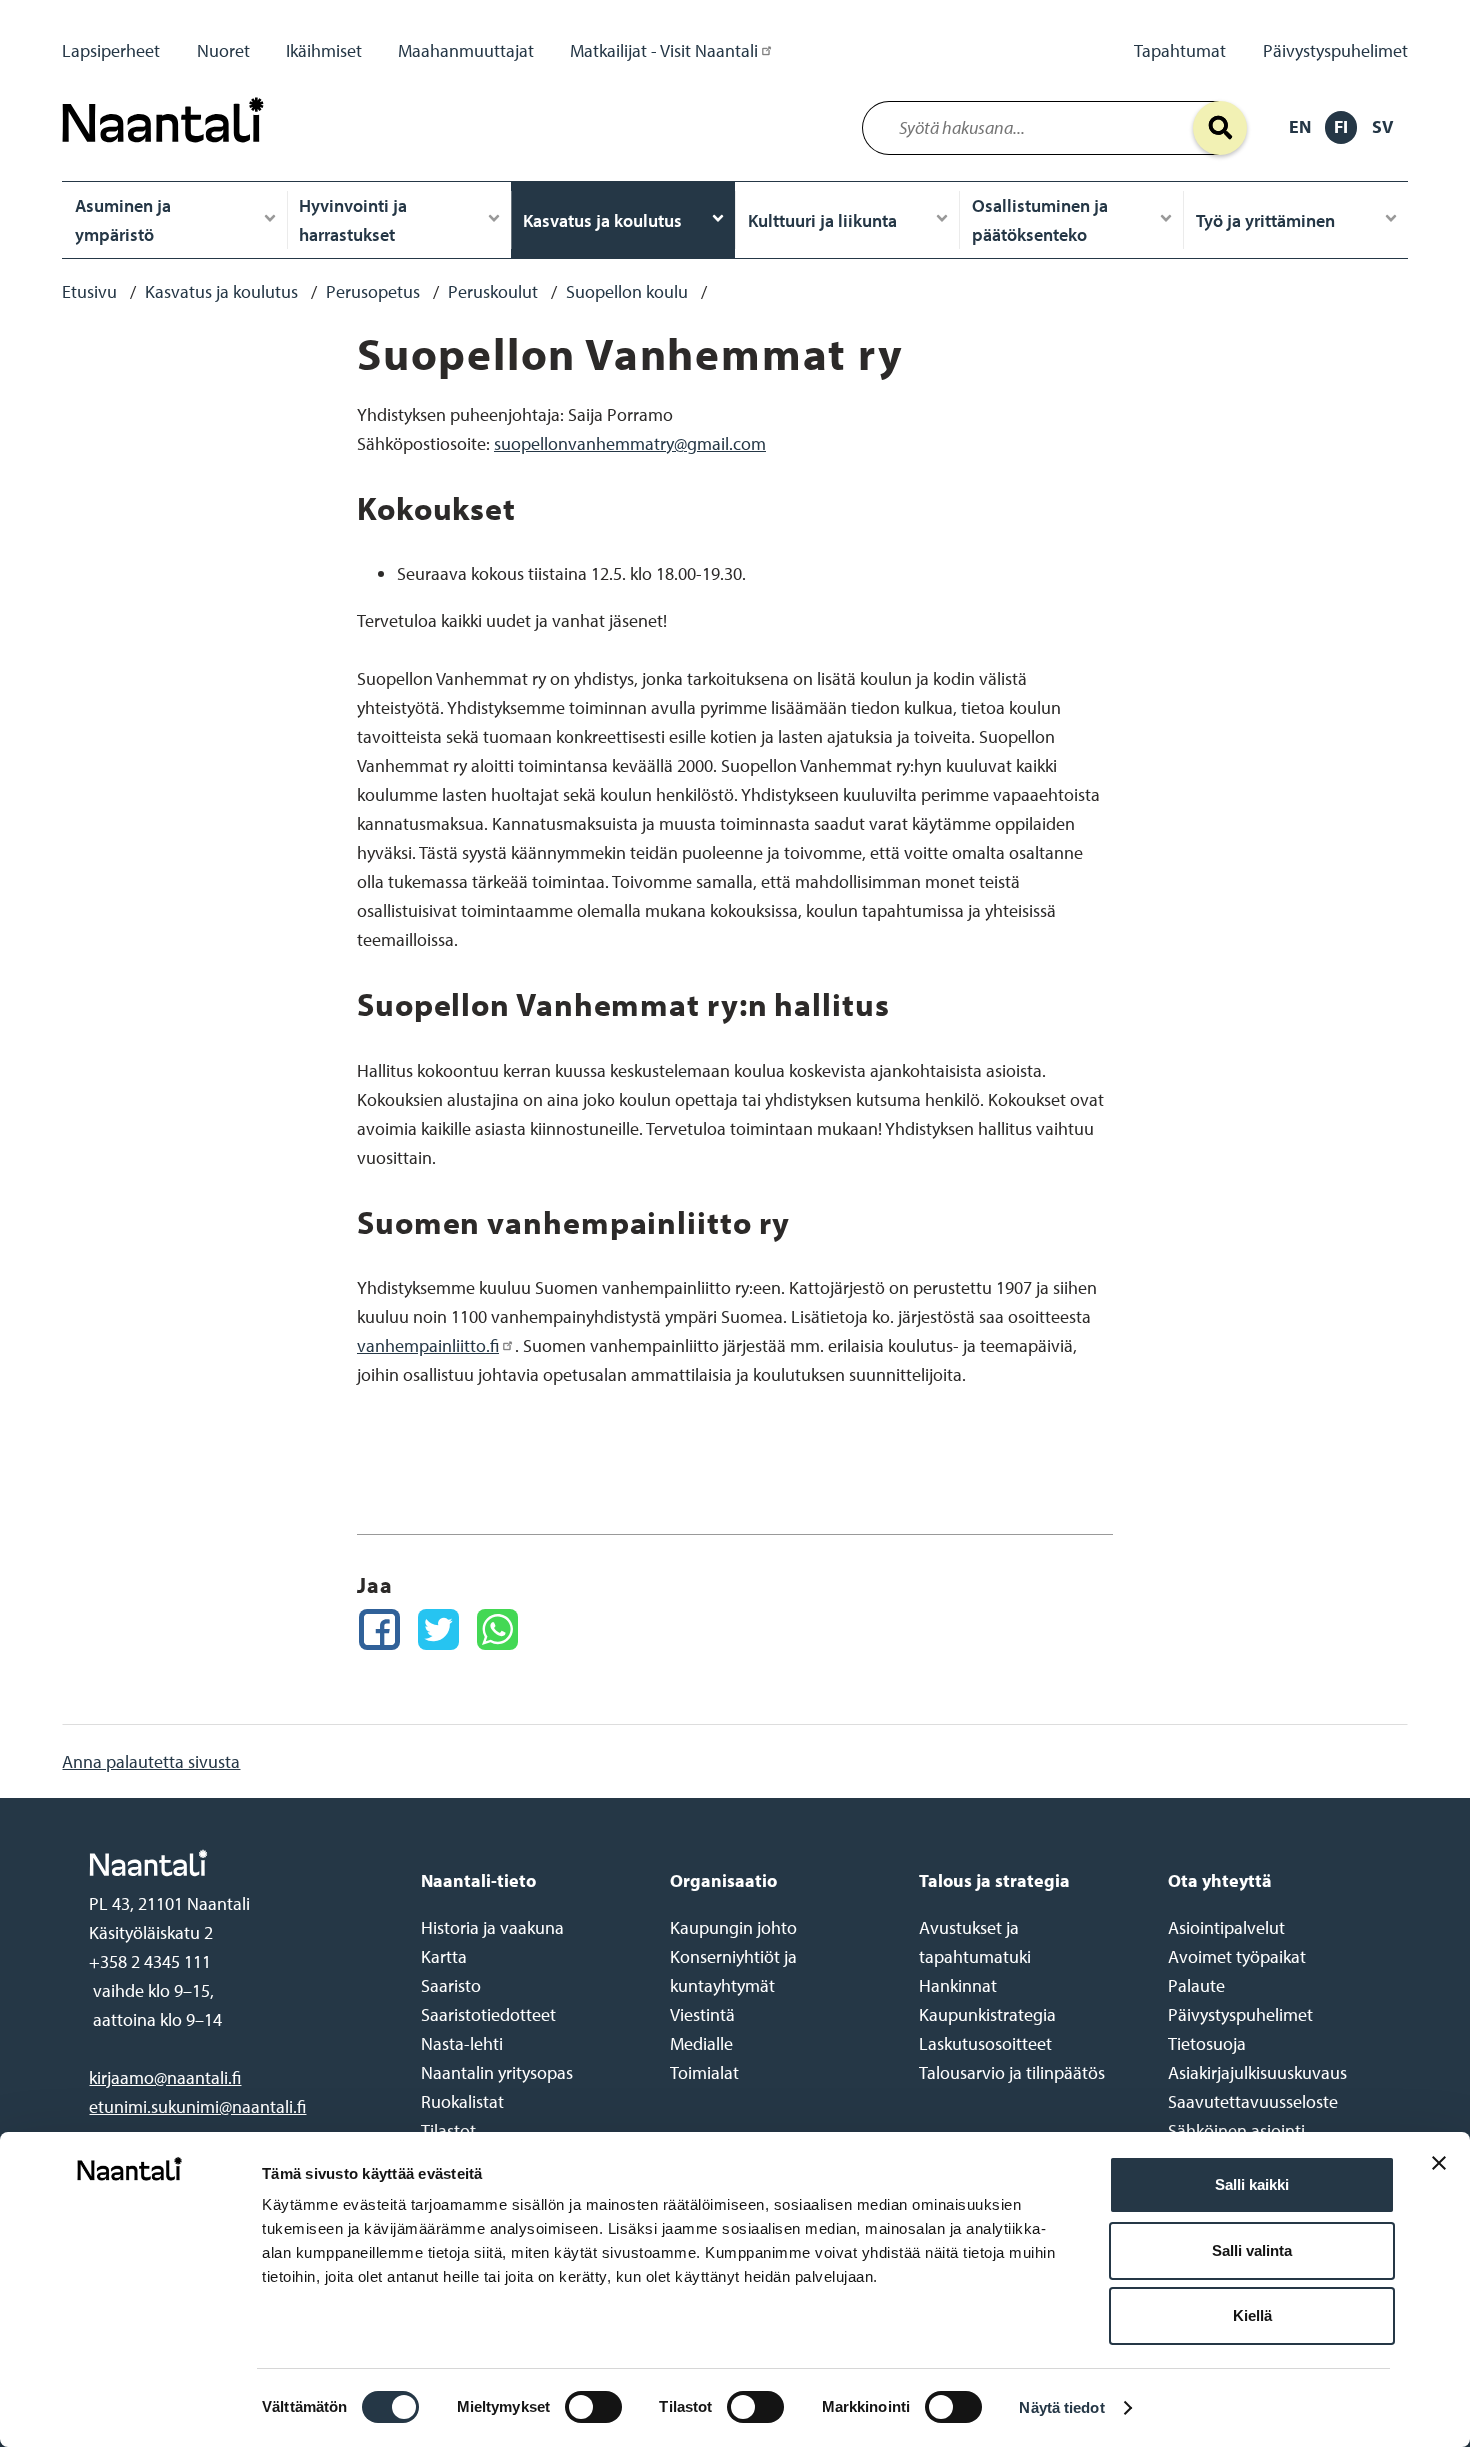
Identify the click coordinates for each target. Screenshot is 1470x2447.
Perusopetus (373, 291)
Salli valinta (1252, 2250)
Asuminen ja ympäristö (123, 220)
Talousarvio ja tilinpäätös (1012, 2072)
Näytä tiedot (1061, 2407)
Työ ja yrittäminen (1265, 220)
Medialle (701, 2043)
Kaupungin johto (733, 1927)
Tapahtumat (1180, 50)
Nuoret (223, 50)
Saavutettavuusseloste (1253, 2101)
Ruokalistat (462, 2101)
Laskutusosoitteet (985, 2043)
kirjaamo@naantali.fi (165, 2077)
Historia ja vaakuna (492, 1927)
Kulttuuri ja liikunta (822, 220)
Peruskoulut (493, 291)
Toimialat (704, 2072)
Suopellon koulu (627, 291)
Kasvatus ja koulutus (602, 220)
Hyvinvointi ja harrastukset (353, 220)
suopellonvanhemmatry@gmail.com (630, 443)
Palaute (1196, 1985)
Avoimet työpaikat (1237, 1956)
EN (1300, 126)
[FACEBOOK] (379, 1629)
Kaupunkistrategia (987, 2014)
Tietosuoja (1207, 2043)
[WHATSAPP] (497, 1629)
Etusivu (89, 291)
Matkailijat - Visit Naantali (664, 50)
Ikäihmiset (324, 50)
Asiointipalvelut (1226, 1927)
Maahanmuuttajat (466, 50)
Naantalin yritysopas (497, 2072)
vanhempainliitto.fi (428, 1345)
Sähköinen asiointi (1236, 2130)
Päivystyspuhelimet (1335, 50)
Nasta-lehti (462, 2043)
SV (1382, 126)
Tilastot (448, 2130)
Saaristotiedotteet (488, 2014)
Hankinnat (958, 1985)
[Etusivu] (168, 147)
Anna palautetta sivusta (151, 1761)
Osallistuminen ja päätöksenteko (1040, 220)
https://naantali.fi (234, 1863)
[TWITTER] (438, 1629)
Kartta (444, 1956)
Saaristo (451, 1985)
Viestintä (702, 2014)
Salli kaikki (1252, 2184)
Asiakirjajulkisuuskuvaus (1257, 2072)
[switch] (593, 2407)
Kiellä (1252, 2315)
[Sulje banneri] (1439, 2178)
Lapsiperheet (111, 50)
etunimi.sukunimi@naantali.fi (197, 2106)
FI (1341, 126)
